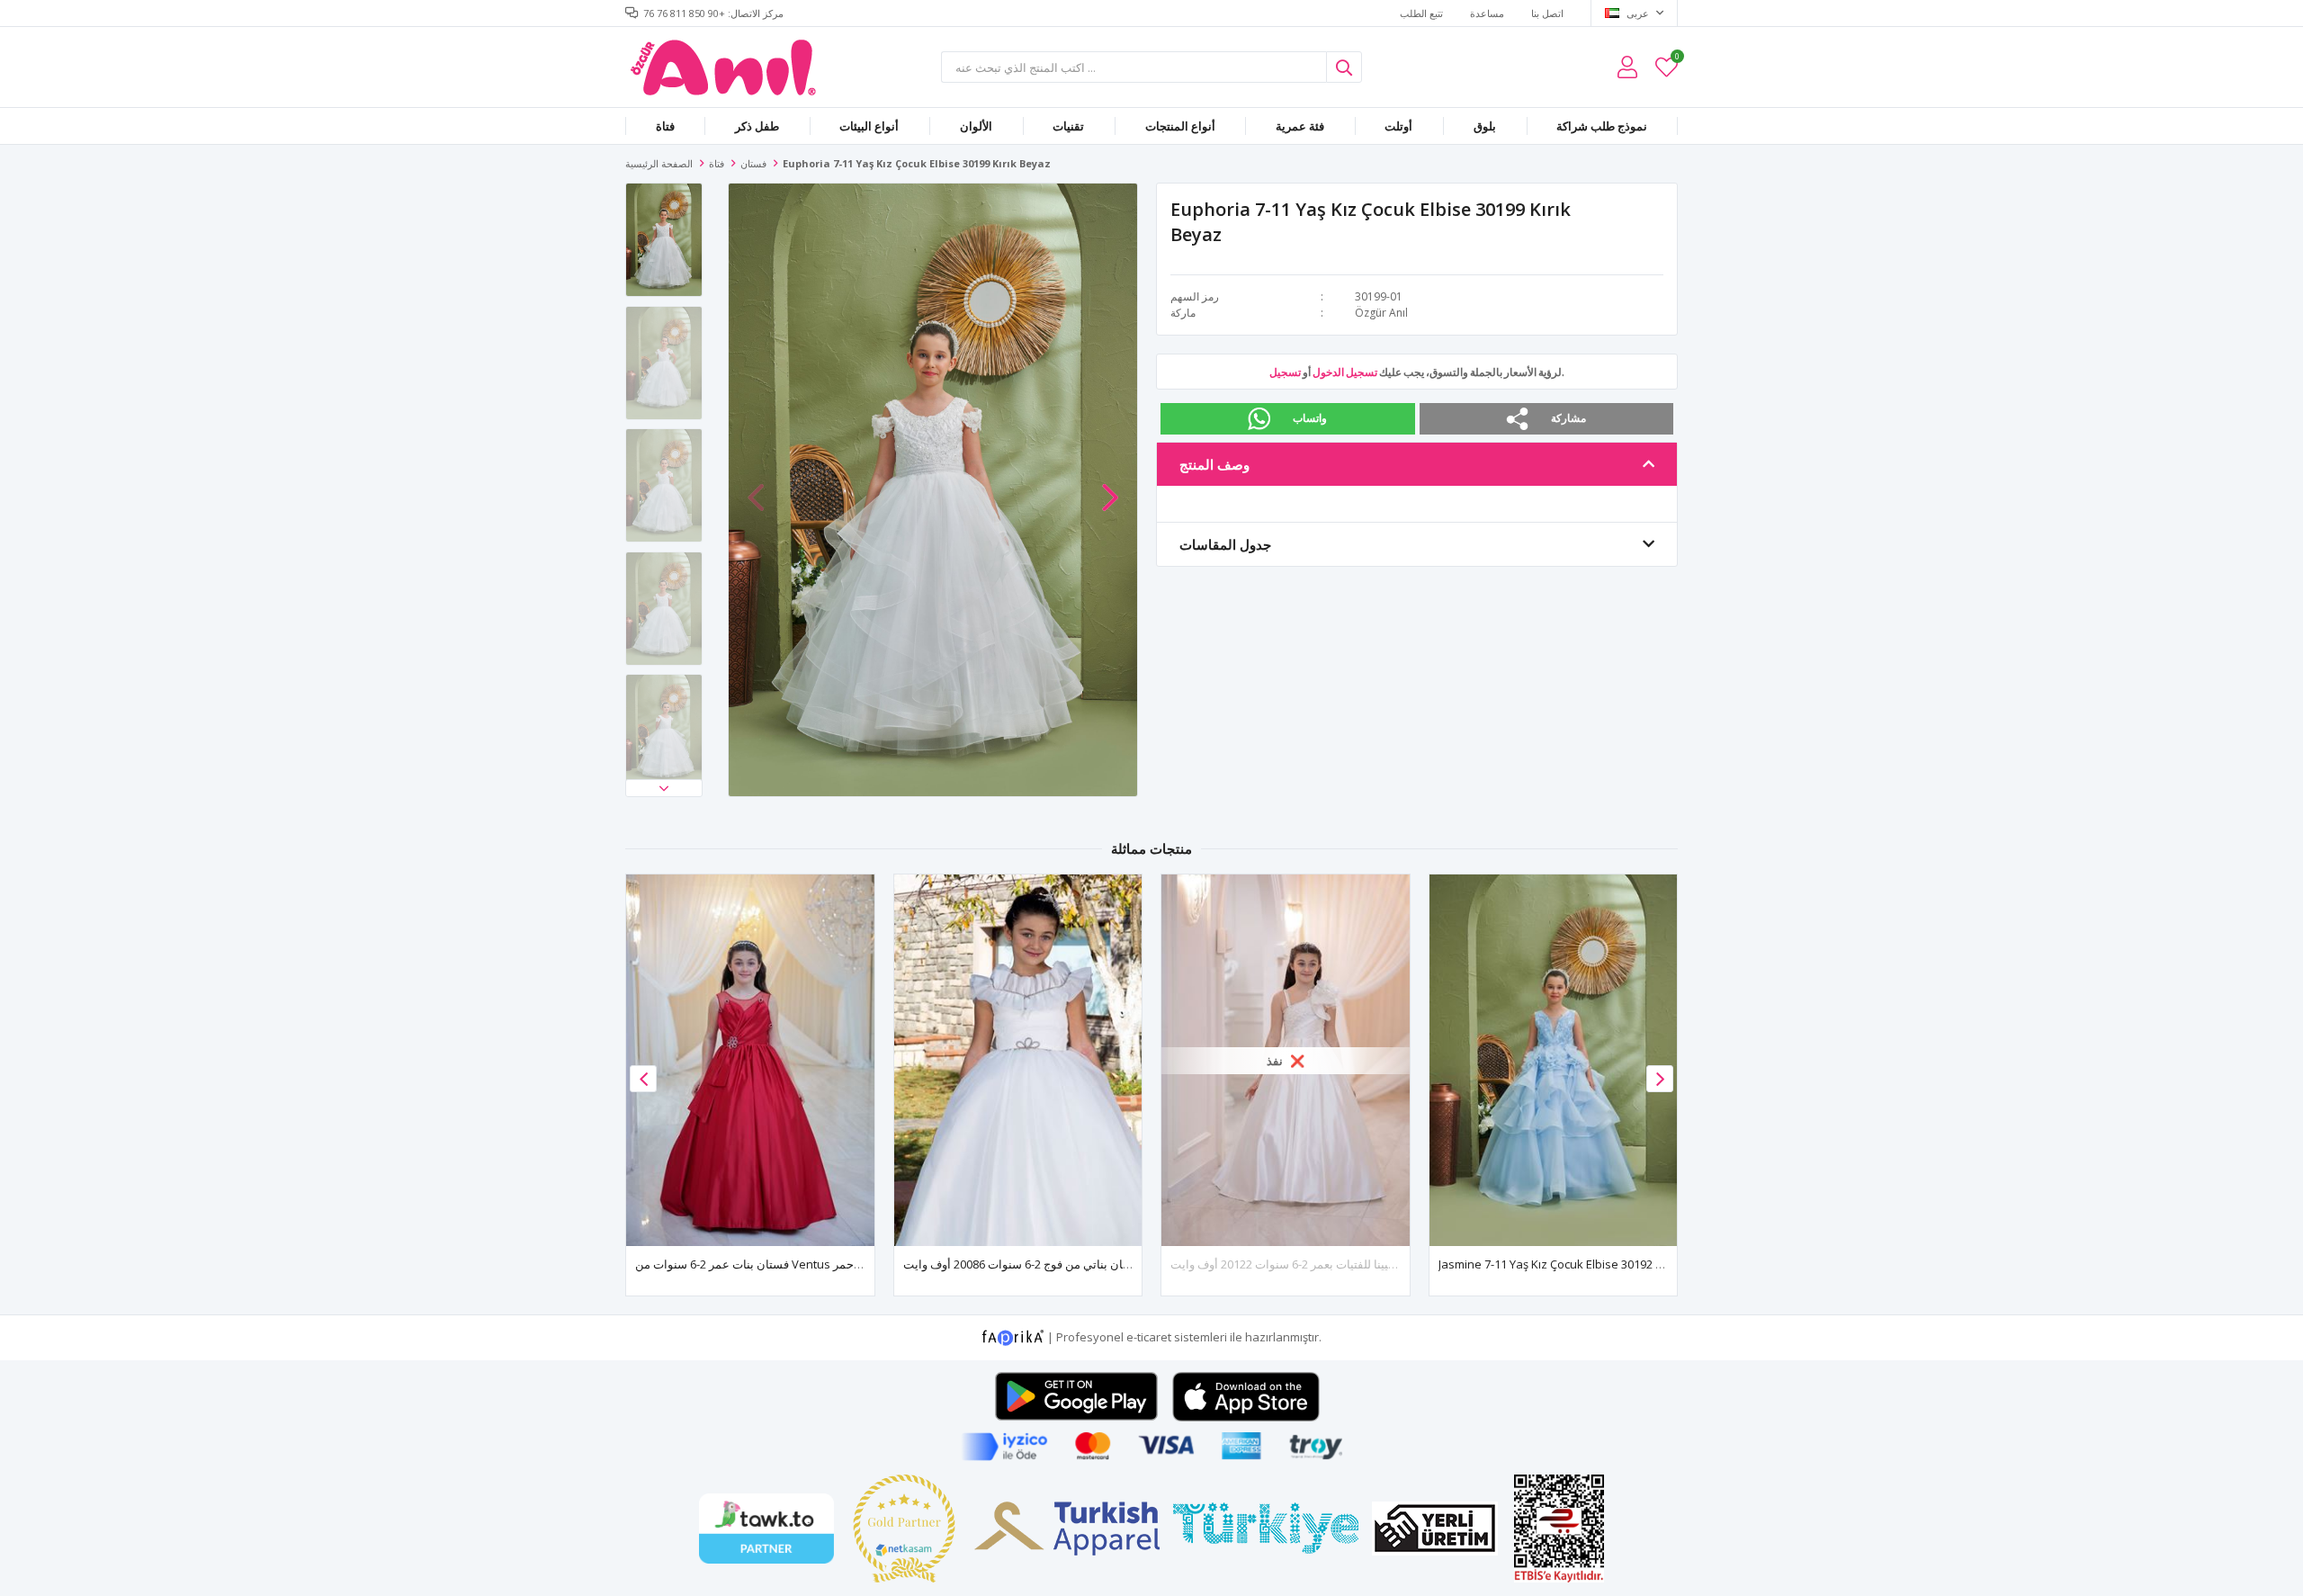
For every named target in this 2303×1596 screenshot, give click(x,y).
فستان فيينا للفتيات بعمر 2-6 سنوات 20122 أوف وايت (1299, 1264)
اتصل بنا (1547, 13)
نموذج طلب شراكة (1602, 126)
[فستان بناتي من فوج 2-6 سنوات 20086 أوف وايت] (1018, 1060)
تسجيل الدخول (1345, 372)
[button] (664, 788)
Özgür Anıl (1381, 313)
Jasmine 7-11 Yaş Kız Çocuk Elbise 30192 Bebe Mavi (1576, 1264)
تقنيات (1068, 126)
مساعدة (1487, 13)
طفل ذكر (757, 126)
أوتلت (1398, 126)
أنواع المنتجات (1180, 126)
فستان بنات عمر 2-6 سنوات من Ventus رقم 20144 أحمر (774, 1264)
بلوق (1485, 126)
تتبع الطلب (1421, 13)
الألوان (976, 126)
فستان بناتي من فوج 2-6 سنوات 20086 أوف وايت (1023, 1264)
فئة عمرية (1300, 126)
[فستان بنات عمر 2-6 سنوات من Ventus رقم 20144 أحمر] (750, 1060)
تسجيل (1285, 372)
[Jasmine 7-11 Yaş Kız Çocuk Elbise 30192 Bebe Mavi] (1554, 1060)
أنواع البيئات (869, 126)
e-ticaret (1149, 1337)
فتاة (665, 126)
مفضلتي (1676, 59)
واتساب (1310, 418)
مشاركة (1568, 418)
